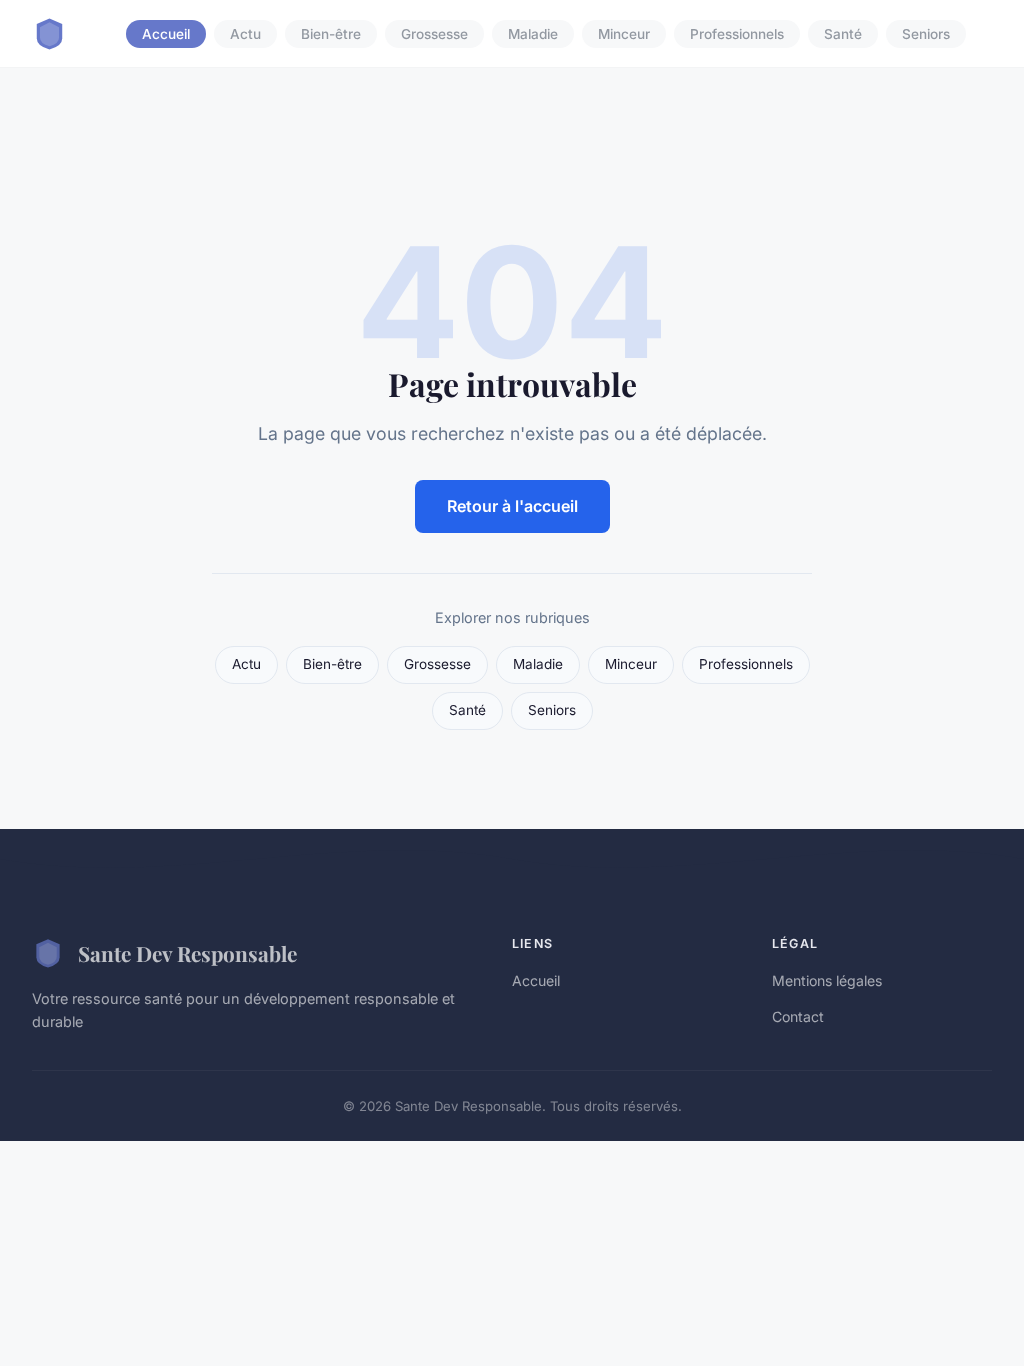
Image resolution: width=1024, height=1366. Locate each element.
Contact (798, 1016)
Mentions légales (827, 980)
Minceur (624, 34)
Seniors (926, 34)
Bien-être (331, 34)
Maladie (533, 34)
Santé (843, 34)
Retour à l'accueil (512, 506)
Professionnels (737, 34)
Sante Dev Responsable (187, 953)
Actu (245, 34)
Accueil (166, 34)
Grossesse (434, 34)
